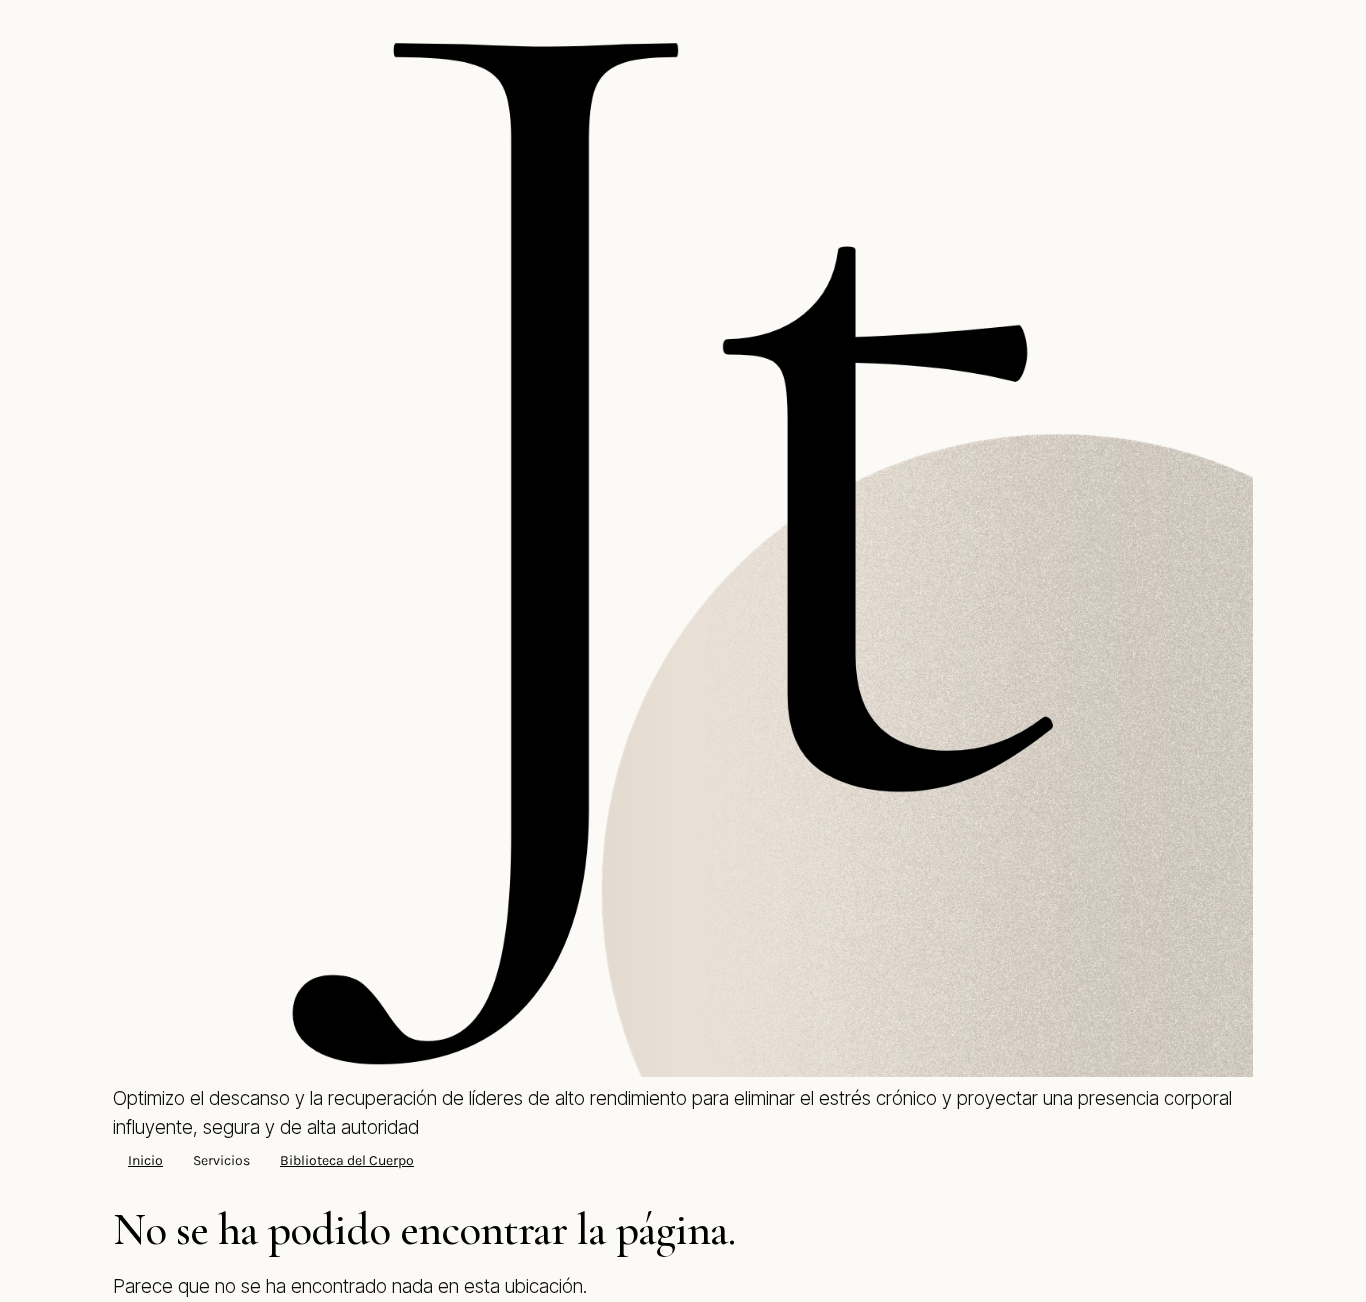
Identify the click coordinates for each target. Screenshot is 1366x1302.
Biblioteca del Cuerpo (347, 1160)
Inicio (145, 1160)
